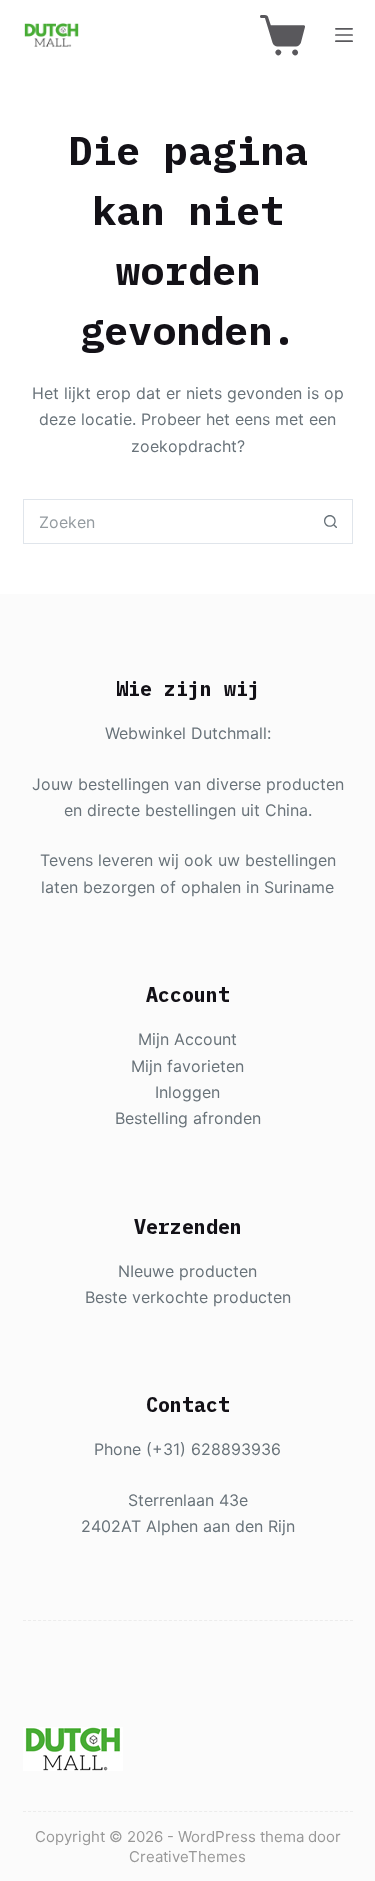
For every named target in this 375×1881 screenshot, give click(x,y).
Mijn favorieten (187, 1066)
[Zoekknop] (330, 521)
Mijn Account (187, 1039)
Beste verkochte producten (188, 1297)
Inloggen (187, 1092)
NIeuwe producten (187, 1271)
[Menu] (344, 35)
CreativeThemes (187, 1856)
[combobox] (166, 521)
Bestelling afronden (188, 1118)
